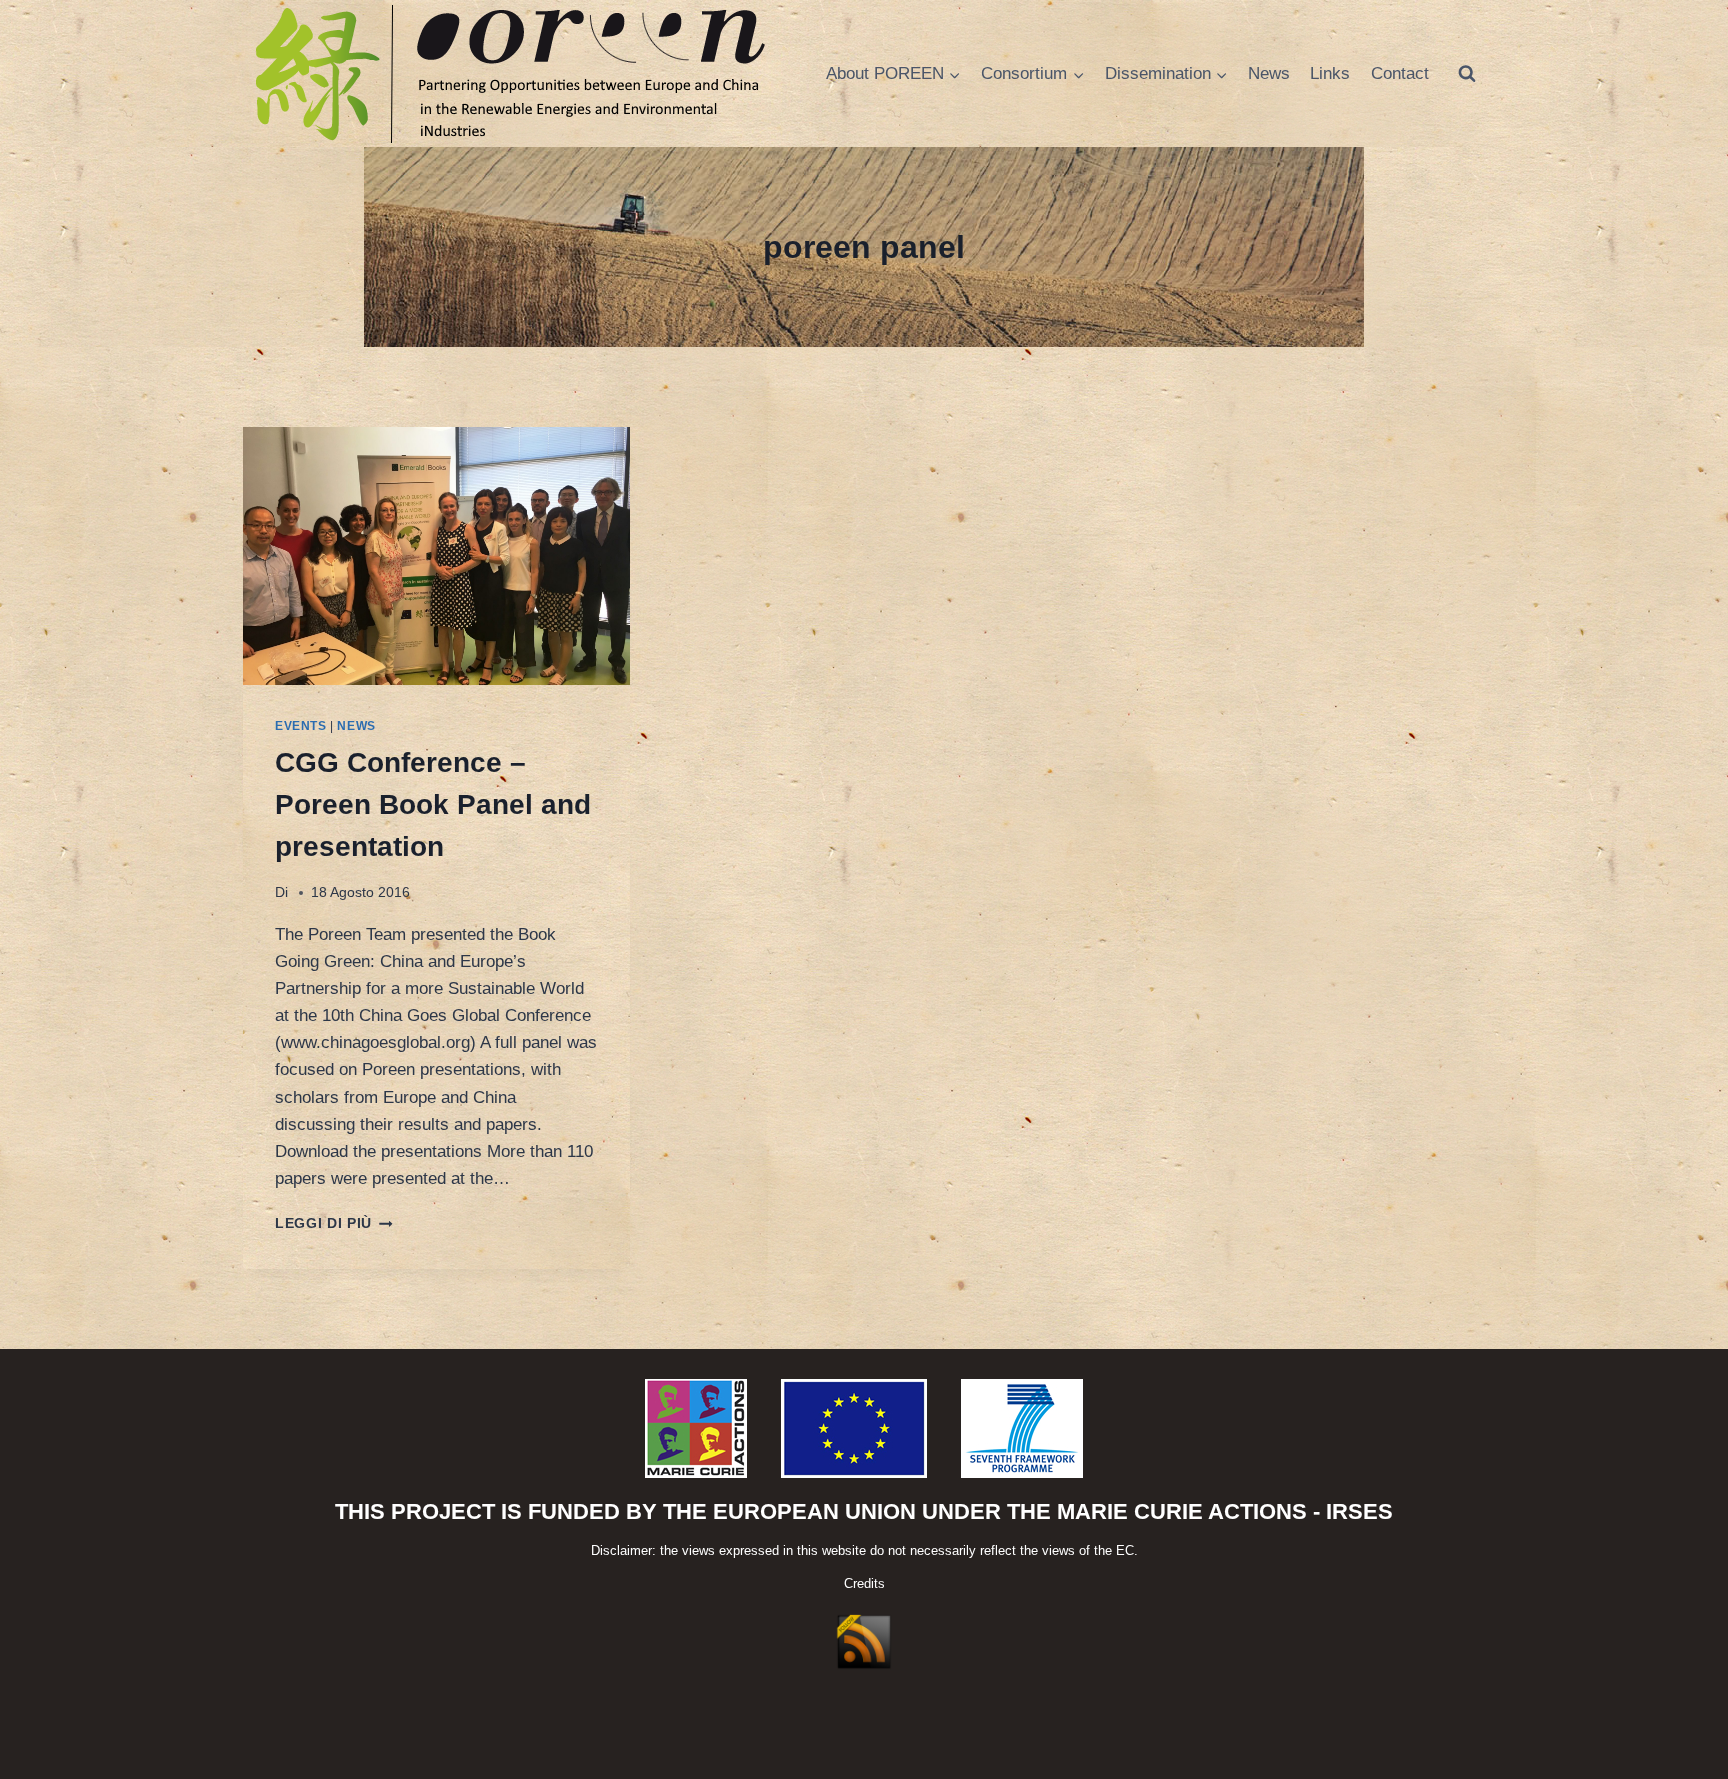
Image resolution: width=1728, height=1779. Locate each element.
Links (1330, 73)
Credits (864, 1583)
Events (301, 726)
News (1269, 73)
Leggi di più (334, 1223)
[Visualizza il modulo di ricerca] (1467, 74)
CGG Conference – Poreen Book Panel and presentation (433, 804)
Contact (1400, 73)
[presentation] (436, 556)
